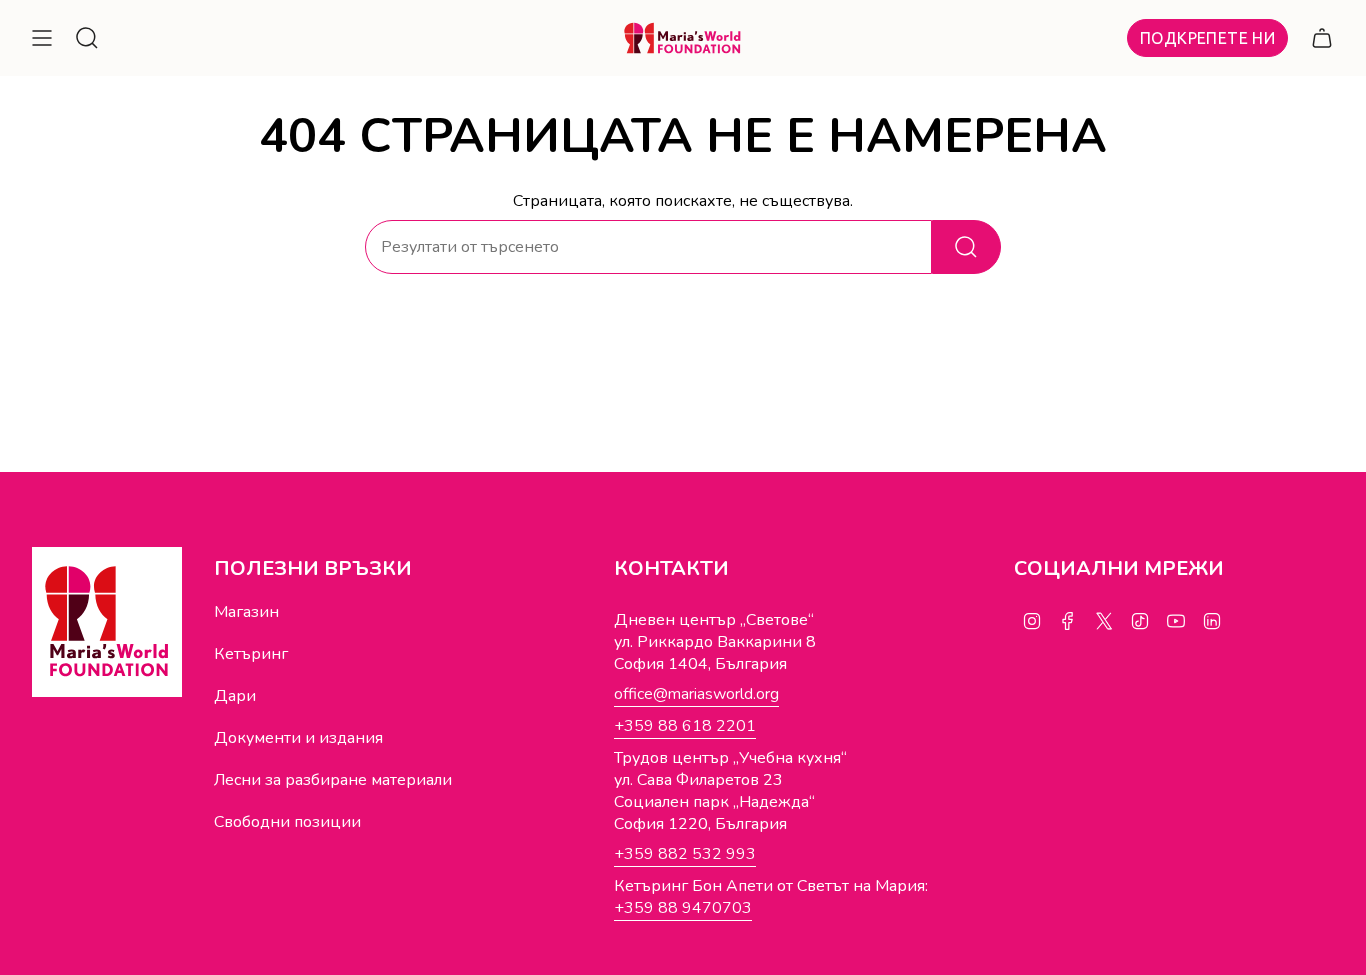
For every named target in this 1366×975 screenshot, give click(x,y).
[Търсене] (966, 247)
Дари (235, 696)
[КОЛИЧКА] (1322, 38)
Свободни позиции (287, 822)
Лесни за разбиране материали (333, 780)
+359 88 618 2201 (685, 726)
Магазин (246, 612)
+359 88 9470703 (683, 908)
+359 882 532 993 (685, 854)
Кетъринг (251, 654)
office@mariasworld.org (696, 694)
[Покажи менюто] (42, 38)
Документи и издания (298, 738)
